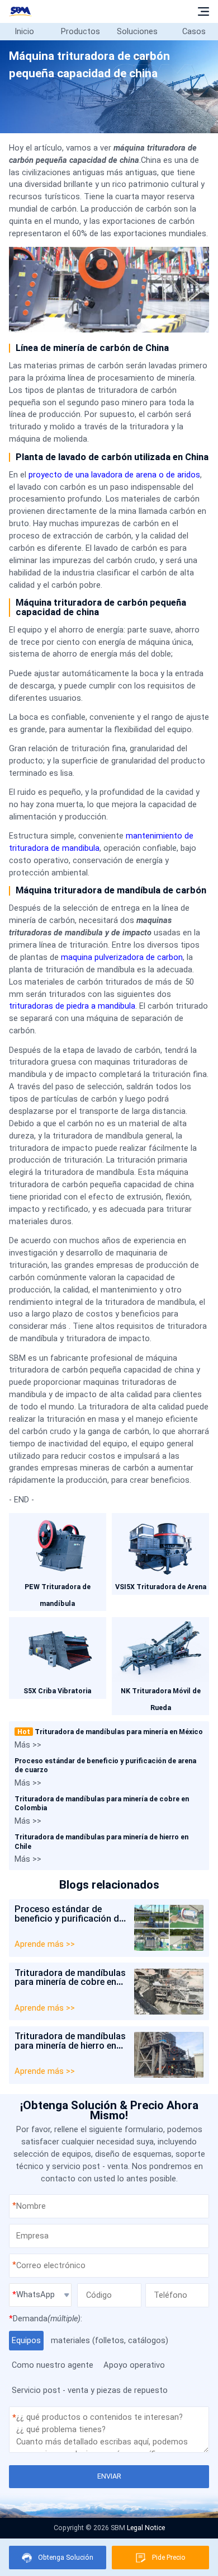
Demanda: (46, 2319)
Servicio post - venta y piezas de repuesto (90, 2390)
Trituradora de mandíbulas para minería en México (110, 1732)
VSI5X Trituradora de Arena (161, 1587)
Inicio (24, 31)
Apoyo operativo (134, 2365)
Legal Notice (146, 2528)
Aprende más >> (45, 1944)
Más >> (28, 1745)
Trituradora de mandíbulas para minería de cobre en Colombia (70, 1982)
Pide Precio (169, 2557)
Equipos (26, 2340)
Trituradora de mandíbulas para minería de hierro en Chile (70, 2045)
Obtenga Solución (66, 2557)
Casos (194, 31)
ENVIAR (109, 2476)
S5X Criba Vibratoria (57, 1691)
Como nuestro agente (53, 2365)
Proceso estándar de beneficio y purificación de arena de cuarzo (69, 1918)
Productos (80, 31)
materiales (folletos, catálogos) (110, 2340)
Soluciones (137, 31)
